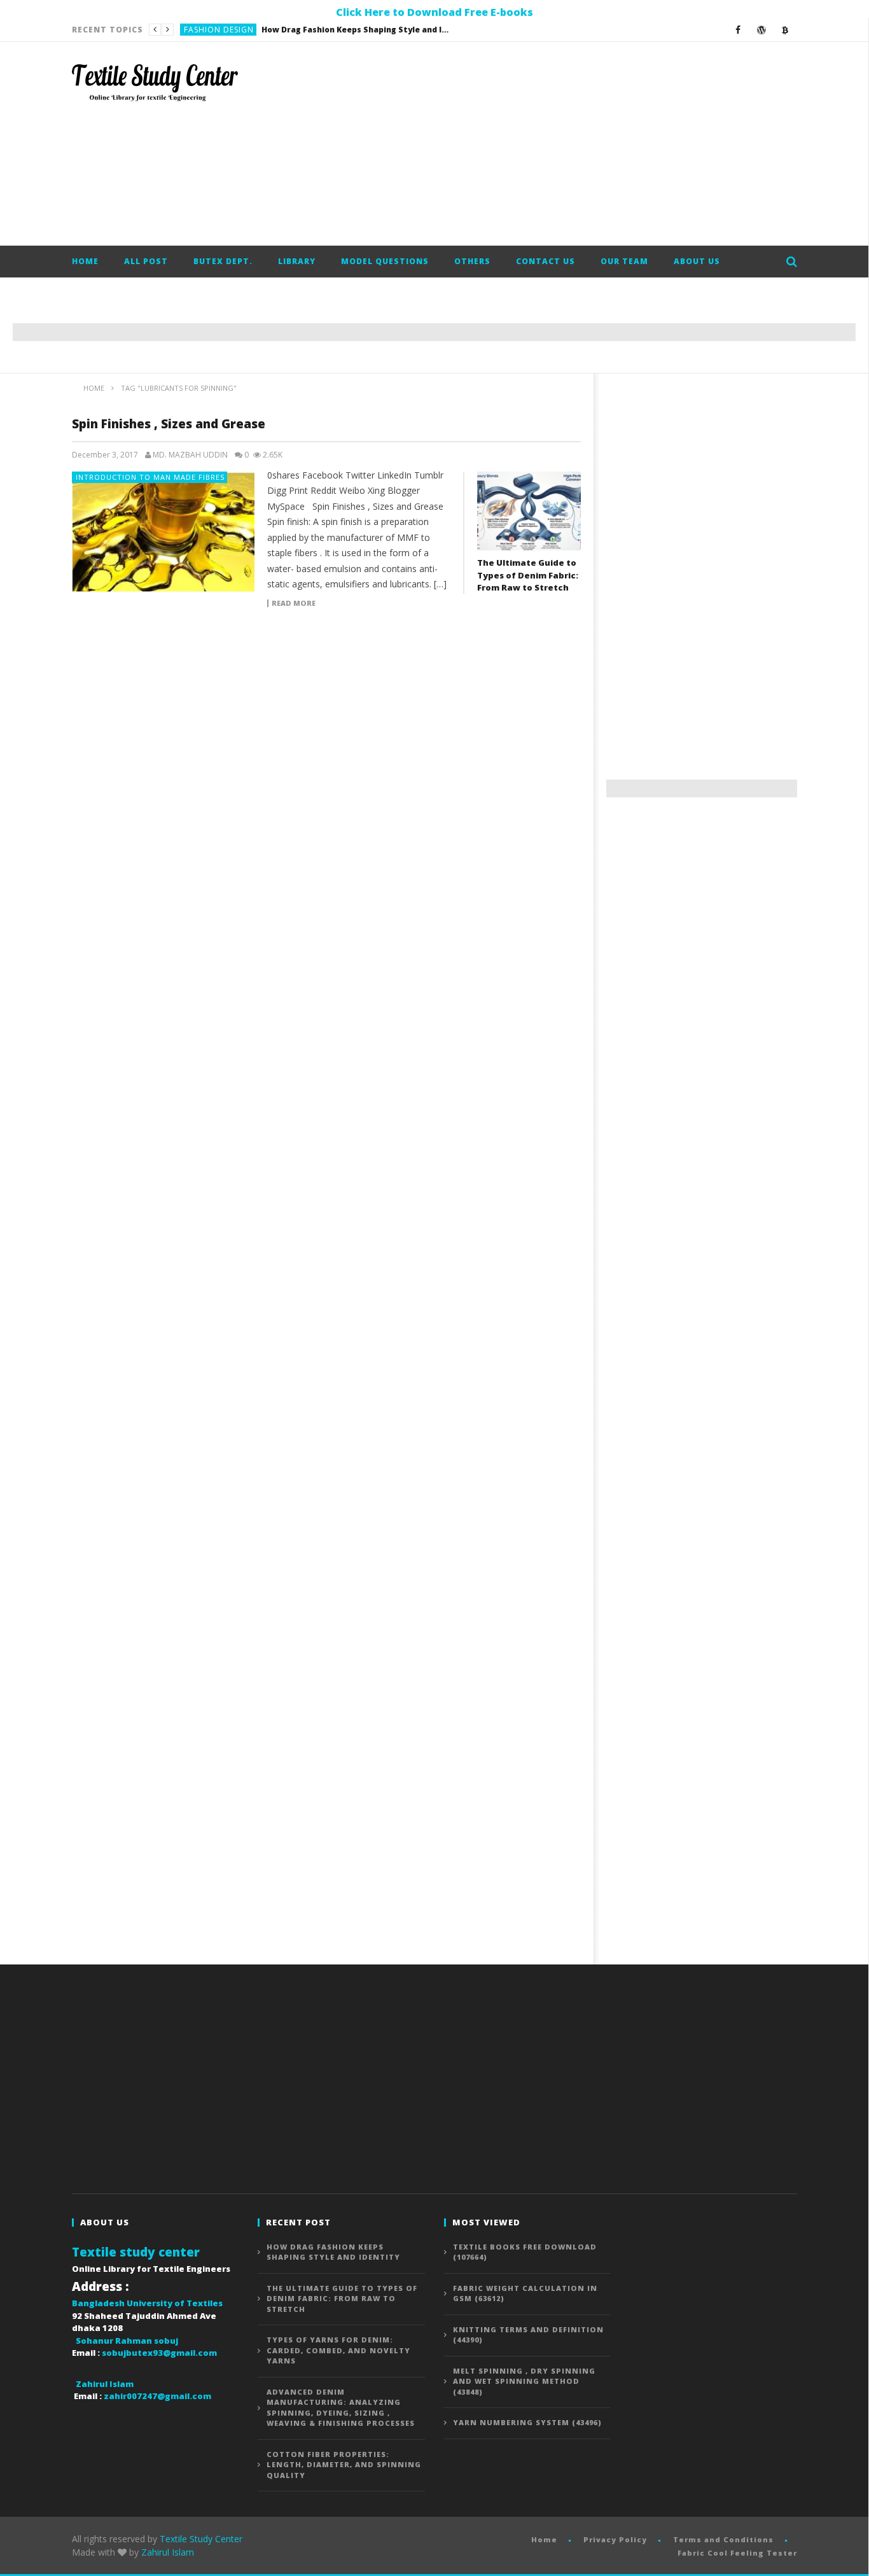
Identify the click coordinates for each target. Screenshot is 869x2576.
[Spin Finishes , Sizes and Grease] (163, 532)
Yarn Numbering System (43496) (527, 2422)
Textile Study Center (201, 2539)
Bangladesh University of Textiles (147, 2303)
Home (85, 261)
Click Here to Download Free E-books (434, 12)
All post (146, 261)
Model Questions (385, 261)
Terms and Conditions (723, 2539)
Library (297, 261)
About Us (697, 261)
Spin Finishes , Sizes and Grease (169, 424)
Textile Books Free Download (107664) (525, 2252)
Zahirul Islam (168, 2552)
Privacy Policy (615, 2539)
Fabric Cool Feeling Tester (737, 2553)
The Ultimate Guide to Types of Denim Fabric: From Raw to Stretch (314, 30)
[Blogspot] (785, 30)
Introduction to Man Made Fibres (150, 477)
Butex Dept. (223, 261)
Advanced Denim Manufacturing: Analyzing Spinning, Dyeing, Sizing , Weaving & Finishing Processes (341, 2408)
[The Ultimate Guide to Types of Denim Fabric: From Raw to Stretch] (529, 511)
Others (472, 261)
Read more (294, 603)
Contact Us (546, 261)
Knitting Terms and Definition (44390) (528, 2335)
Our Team (624, 261)
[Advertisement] (566, 144)
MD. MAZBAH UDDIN (190, 455)
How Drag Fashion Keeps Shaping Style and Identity (333, 2252)
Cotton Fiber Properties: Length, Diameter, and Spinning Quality (344, 2465)
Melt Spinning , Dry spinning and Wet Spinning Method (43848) (524, 2381)
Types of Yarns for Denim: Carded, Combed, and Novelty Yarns (338, 2350)
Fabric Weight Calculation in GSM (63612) (525, 2293)
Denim (197, 30)
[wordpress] (762, 30)
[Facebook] (738, 30)
